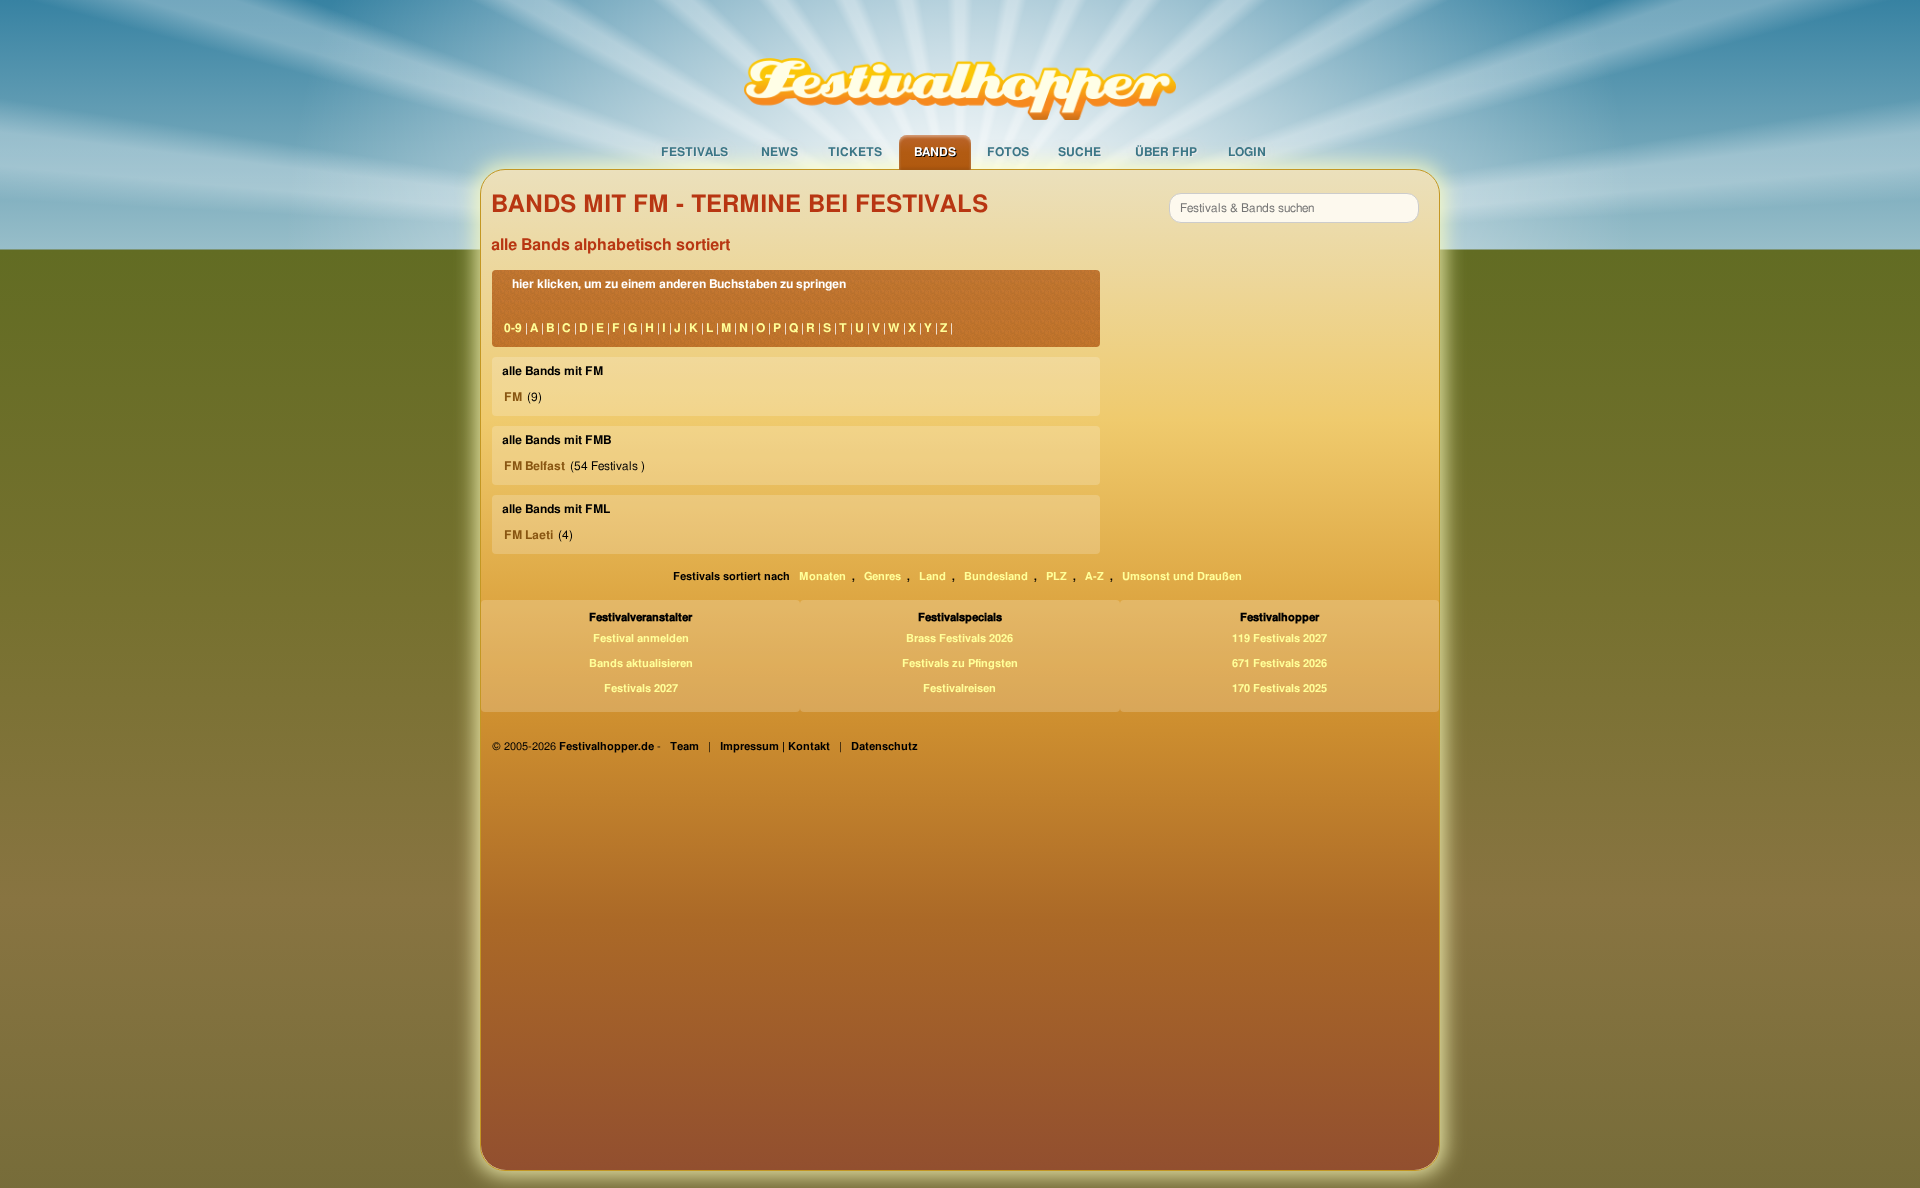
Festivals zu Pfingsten (960, 663)
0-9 (513, 328)
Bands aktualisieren (641, 663)
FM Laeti (528, 535)
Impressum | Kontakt (775, 746)
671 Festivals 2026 (1279, 663)
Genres (882, 576)
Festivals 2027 (641, 688)
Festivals (694, 152)
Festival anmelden (641, 638)
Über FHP (1166, 152)
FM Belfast (534, 466)
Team (684, 746)
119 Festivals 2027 (1279, 638)
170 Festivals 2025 (1279, 688)
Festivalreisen (959, 688)
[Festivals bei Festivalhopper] (960, 67)
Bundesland (996, 576)
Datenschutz (884, 746)
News (779, 152)
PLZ (1056, 576)
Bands (935, 152)
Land (932, 576)
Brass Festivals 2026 (959, 638)
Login (1247, 152)
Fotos (1008, 152)
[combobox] (1294, 208)
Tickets (855, 152)
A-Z (1094, 576)
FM (513, 397)
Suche (1079, 152)
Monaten (822, 576)
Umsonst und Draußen (1182, 576)
